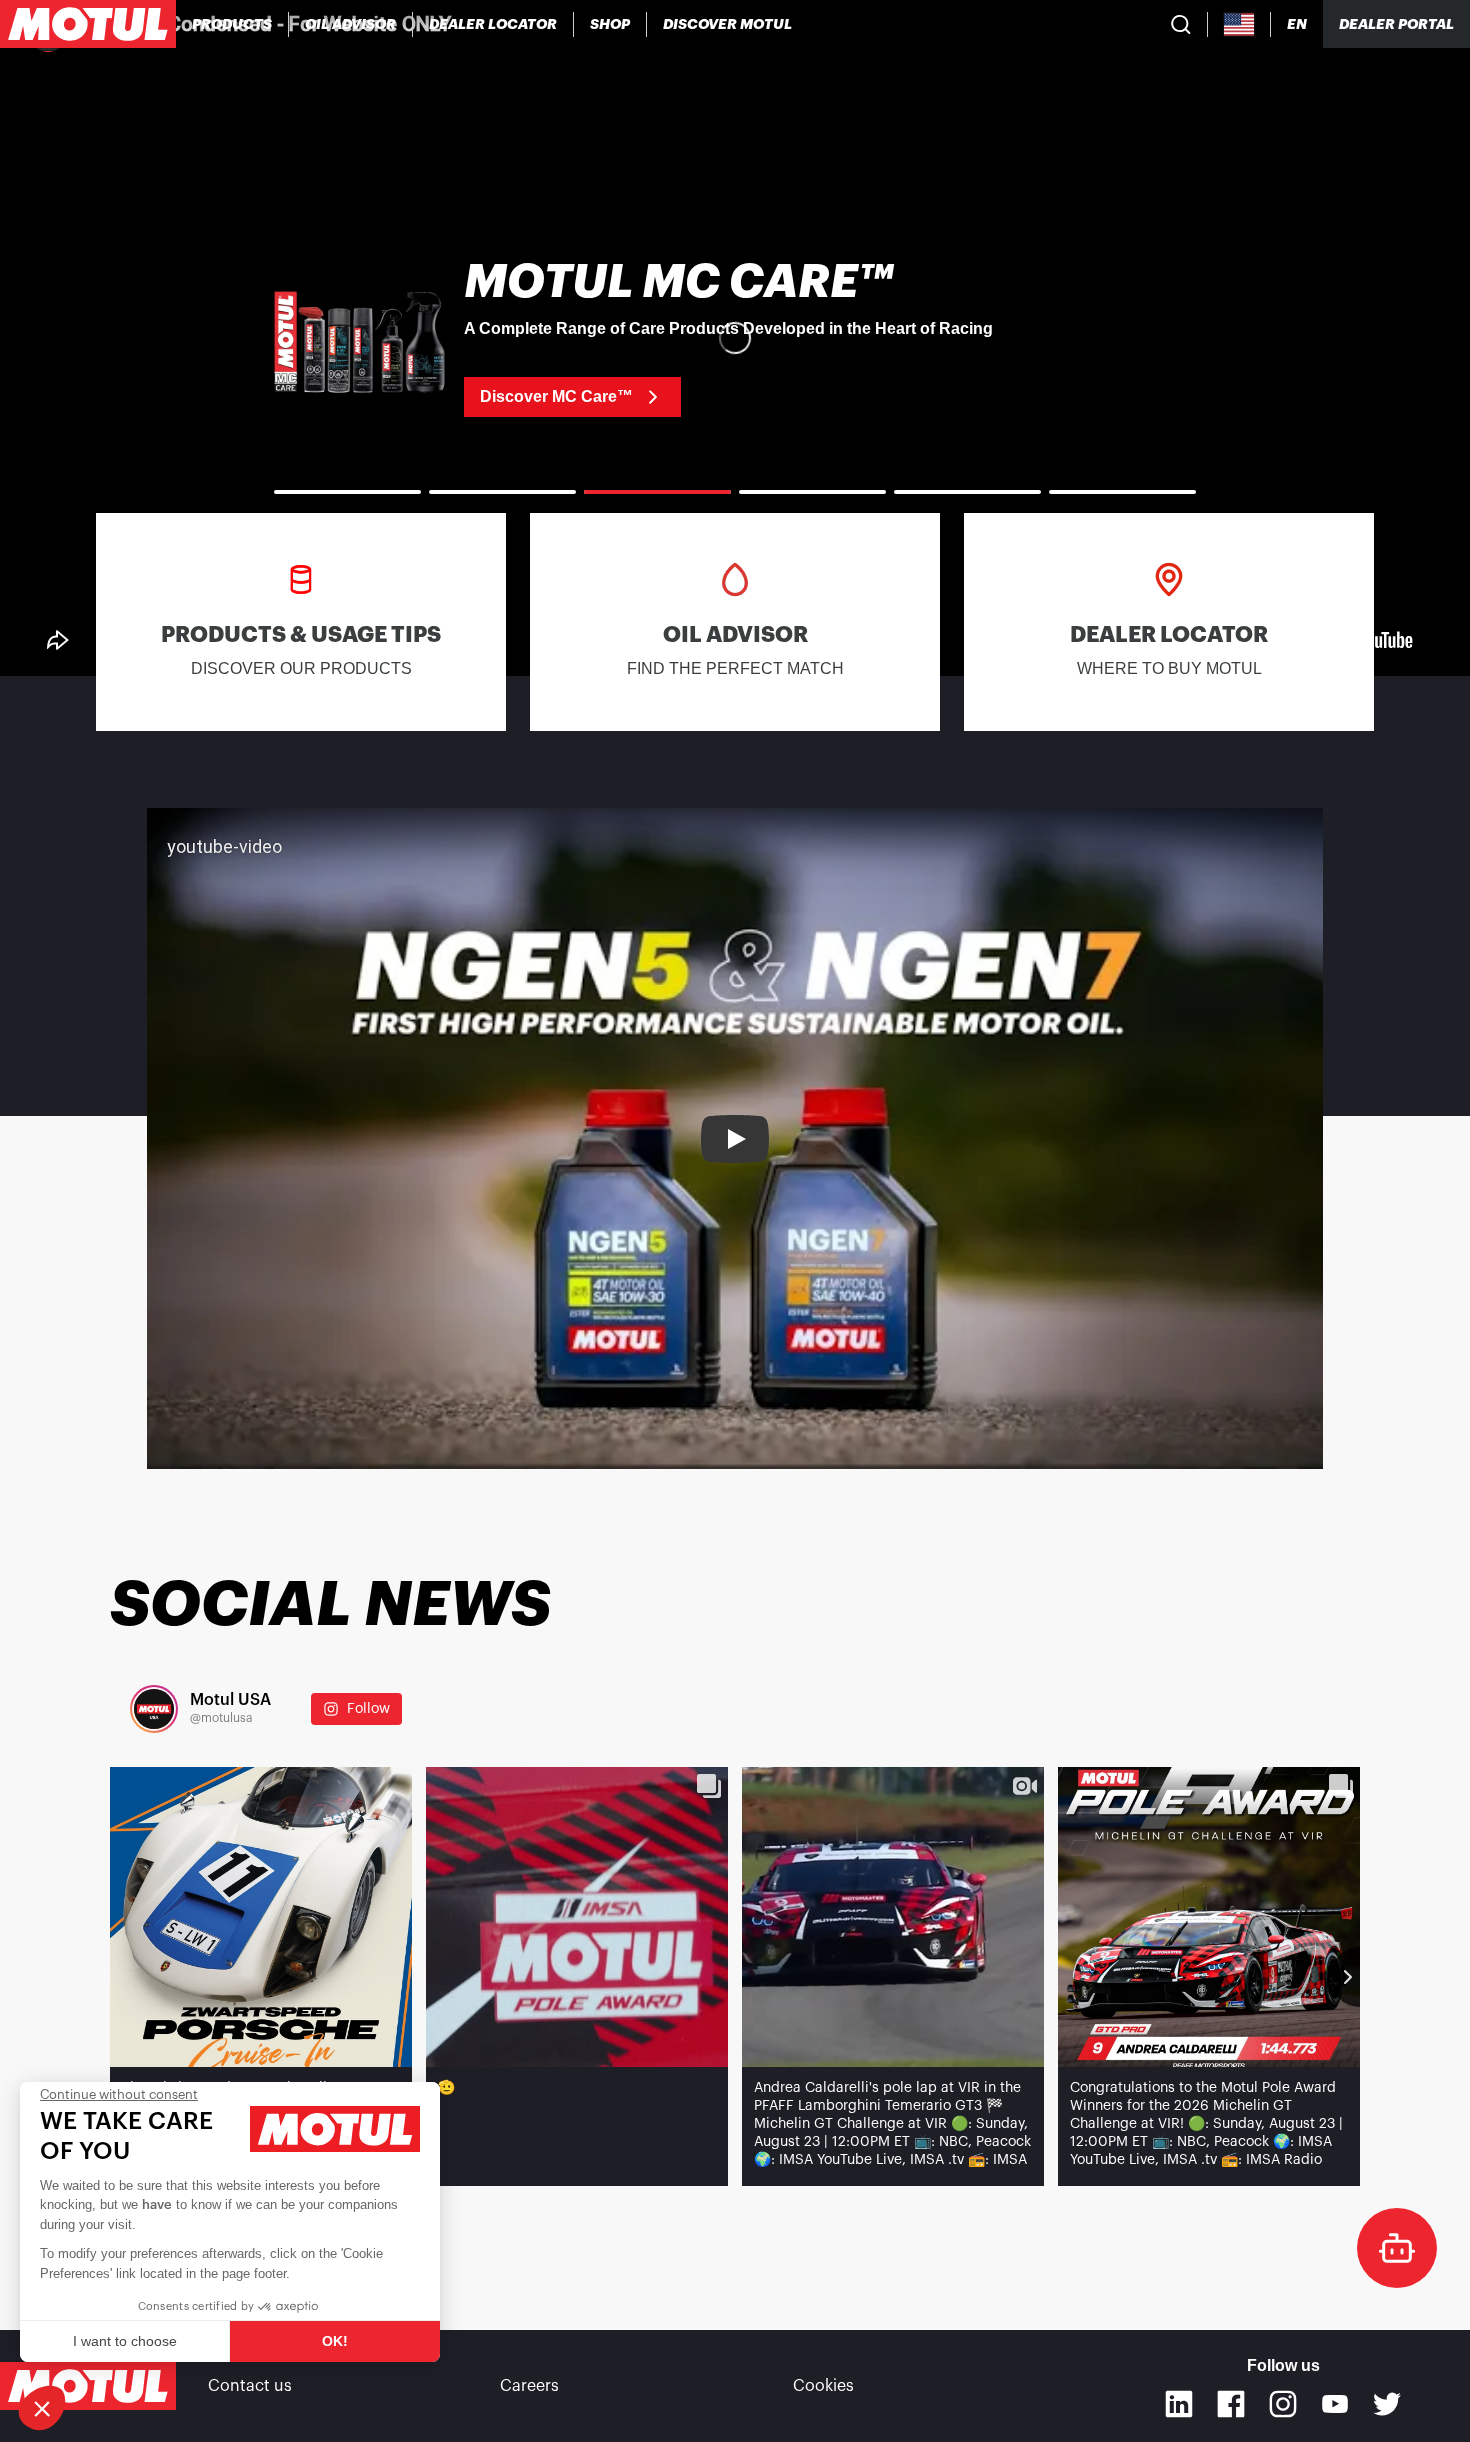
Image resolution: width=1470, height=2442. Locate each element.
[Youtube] (1335, 2404)
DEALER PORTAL (1396, 24)
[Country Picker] (1239, 24)
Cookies (823, 2386)
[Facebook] (1231, 2404)
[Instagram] (1283, 2404)
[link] (610, 24)
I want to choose (125, 2341)
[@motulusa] (154, 1709)
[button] (42, 2408)
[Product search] (1181, 24)
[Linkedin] (1179, 2404)
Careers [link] (529, 2386)
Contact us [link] (250, 2386)
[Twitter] (1387, 2404)
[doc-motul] (1397, 2248)
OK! (335, 2341)
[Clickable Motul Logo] (88, 24)
